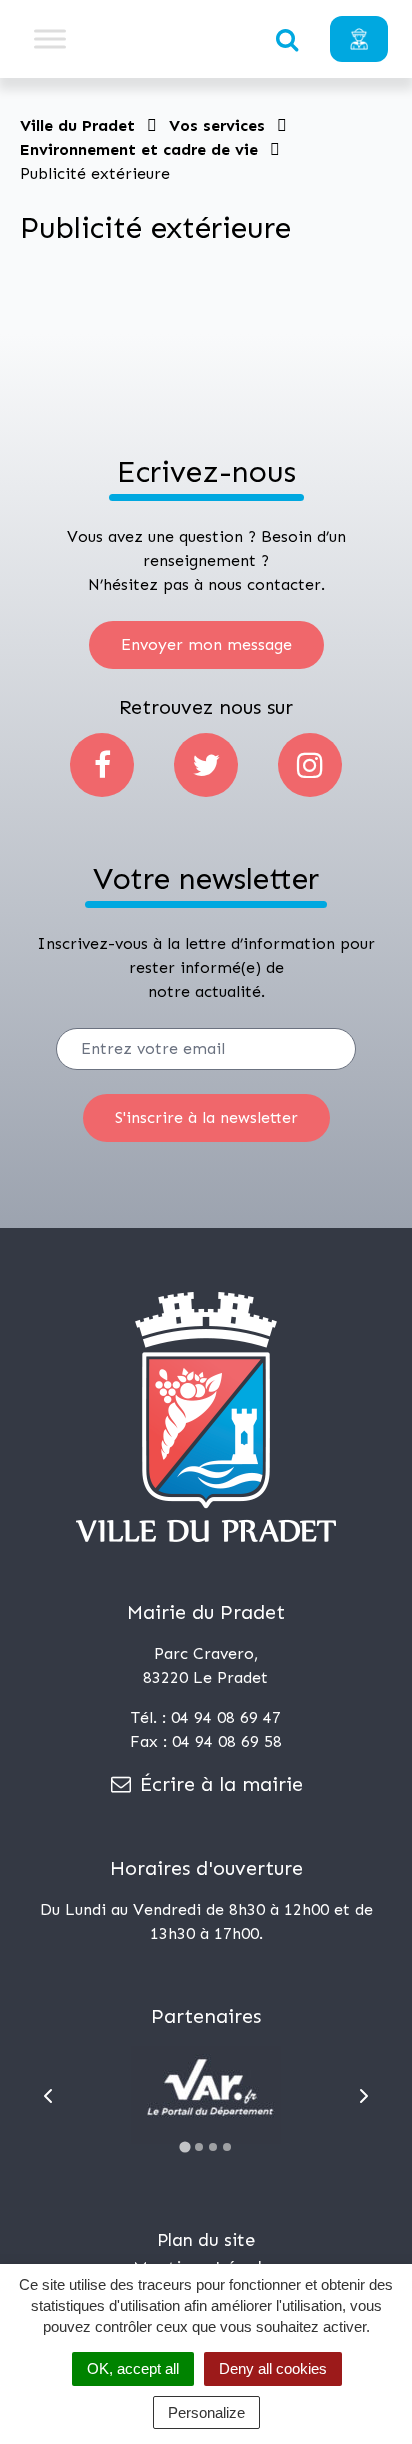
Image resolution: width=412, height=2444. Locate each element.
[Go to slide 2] (199, 2147)
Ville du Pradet (77, 125)
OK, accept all (133, 2368)
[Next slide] (364, 2096)
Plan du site (206, 2240)
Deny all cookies (273, 2368)
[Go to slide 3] (213, 2147)
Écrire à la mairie (218, 1784)
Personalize (206, 2412)
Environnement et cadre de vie (139, 149)
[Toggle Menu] (50, 38)
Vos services (217, 125)
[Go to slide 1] (184, 2146)
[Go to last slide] (48, 2096)
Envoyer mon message (206, 644)
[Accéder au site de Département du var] (206, 2095)
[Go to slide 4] (227, 2147)
